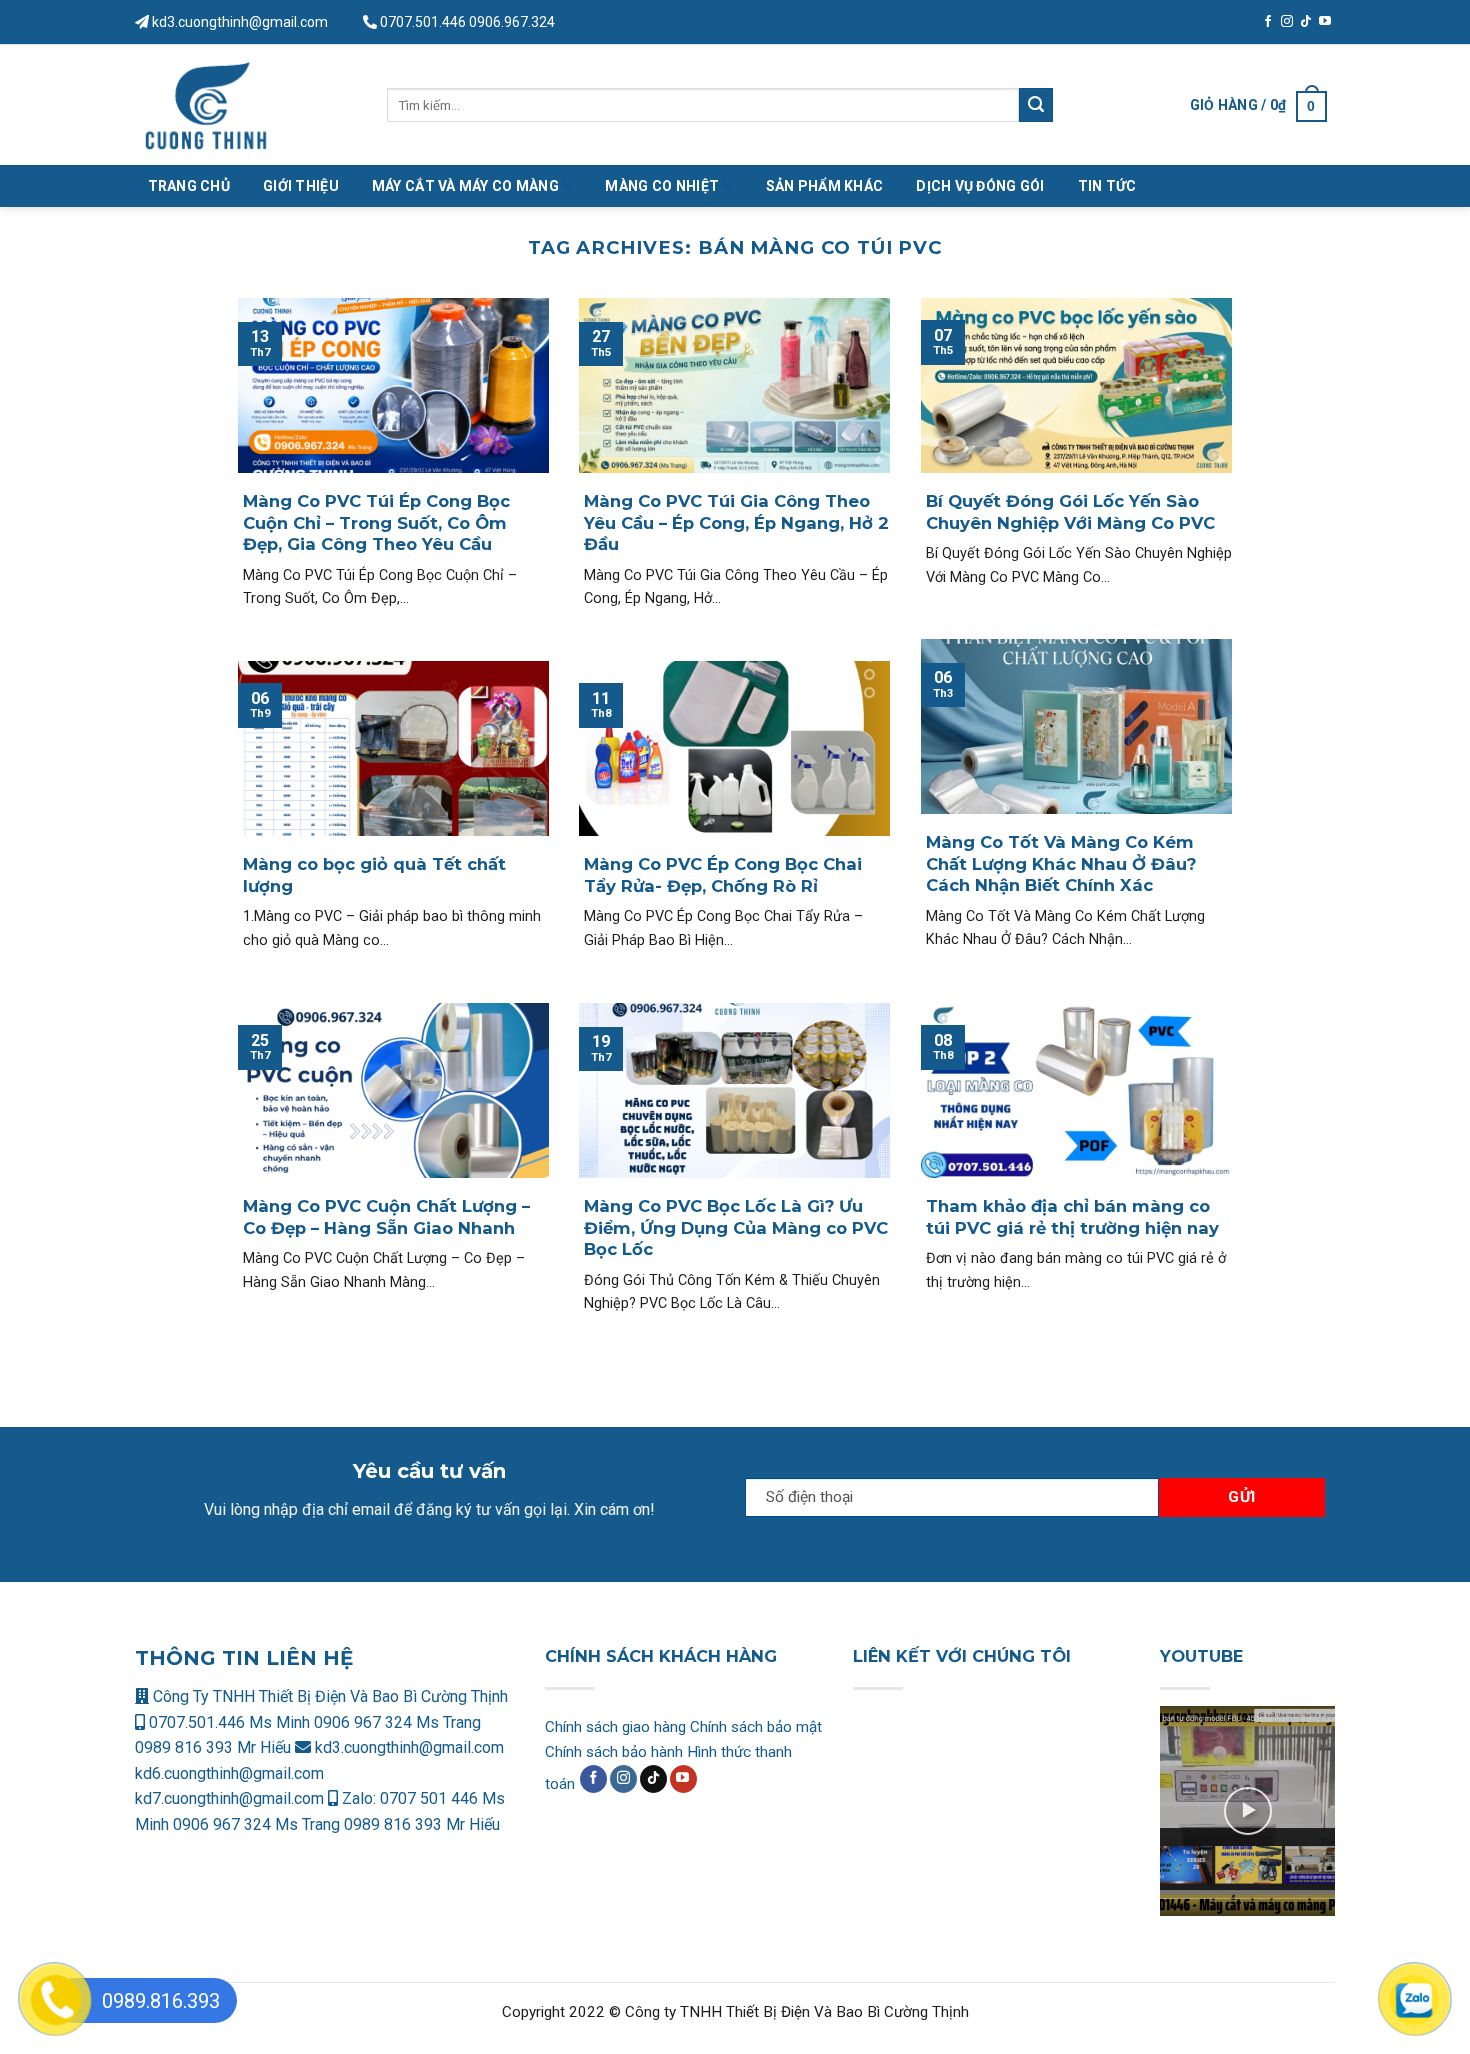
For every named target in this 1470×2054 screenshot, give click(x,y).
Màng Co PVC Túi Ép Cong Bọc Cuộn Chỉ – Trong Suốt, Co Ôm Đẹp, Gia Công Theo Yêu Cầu (376, 522)
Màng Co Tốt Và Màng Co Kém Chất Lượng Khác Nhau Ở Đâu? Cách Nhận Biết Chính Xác (1061, 863)
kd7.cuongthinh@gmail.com (229, 1798)
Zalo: (359, 1798)
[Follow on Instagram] (1287, 22)
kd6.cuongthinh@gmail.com (229, 1773)
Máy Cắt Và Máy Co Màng (465, 186)
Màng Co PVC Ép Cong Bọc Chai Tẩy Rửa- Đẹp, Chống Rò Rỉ (723, 875)
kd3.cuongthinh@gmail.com (238, 22)
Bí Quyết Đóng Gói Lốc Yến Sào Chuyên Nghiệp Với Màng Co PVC (1070, 512)
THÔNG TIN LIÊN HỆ (244, 1658)
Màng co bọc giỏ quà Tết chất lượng (374, 875)
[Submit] (1036, 105)
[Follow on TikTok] (1306, 22)
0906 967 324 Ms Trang (397, 1722)
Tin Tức (1107, 186)
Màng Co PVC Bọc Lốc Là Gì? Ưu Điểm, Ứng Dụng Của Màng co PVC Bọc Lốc (736, 1227)
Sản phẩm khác (825, 186)
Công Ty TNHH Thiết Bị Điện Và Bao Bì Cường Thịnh (328, 1696)
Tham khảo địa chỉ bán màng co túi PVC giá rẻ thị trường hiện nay (1072, 1217)
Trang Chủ (189, 186)
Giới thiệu (301, 186)
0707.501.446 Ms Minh (229, 1722)
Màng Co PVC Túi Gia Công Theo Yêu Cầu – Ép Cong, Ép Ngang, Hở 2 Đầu (736, 522)
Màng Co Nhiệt (662, 186)
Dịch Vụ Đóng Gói (980, 186)
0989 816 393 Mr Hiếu (213, 1747)
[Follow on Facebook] (1268, 22)
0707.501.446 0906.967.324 (467, 22)
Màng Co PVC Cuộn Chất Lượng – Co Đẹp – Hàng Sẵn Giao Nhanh (386, 1217)
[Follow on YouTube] (1325, 22)
